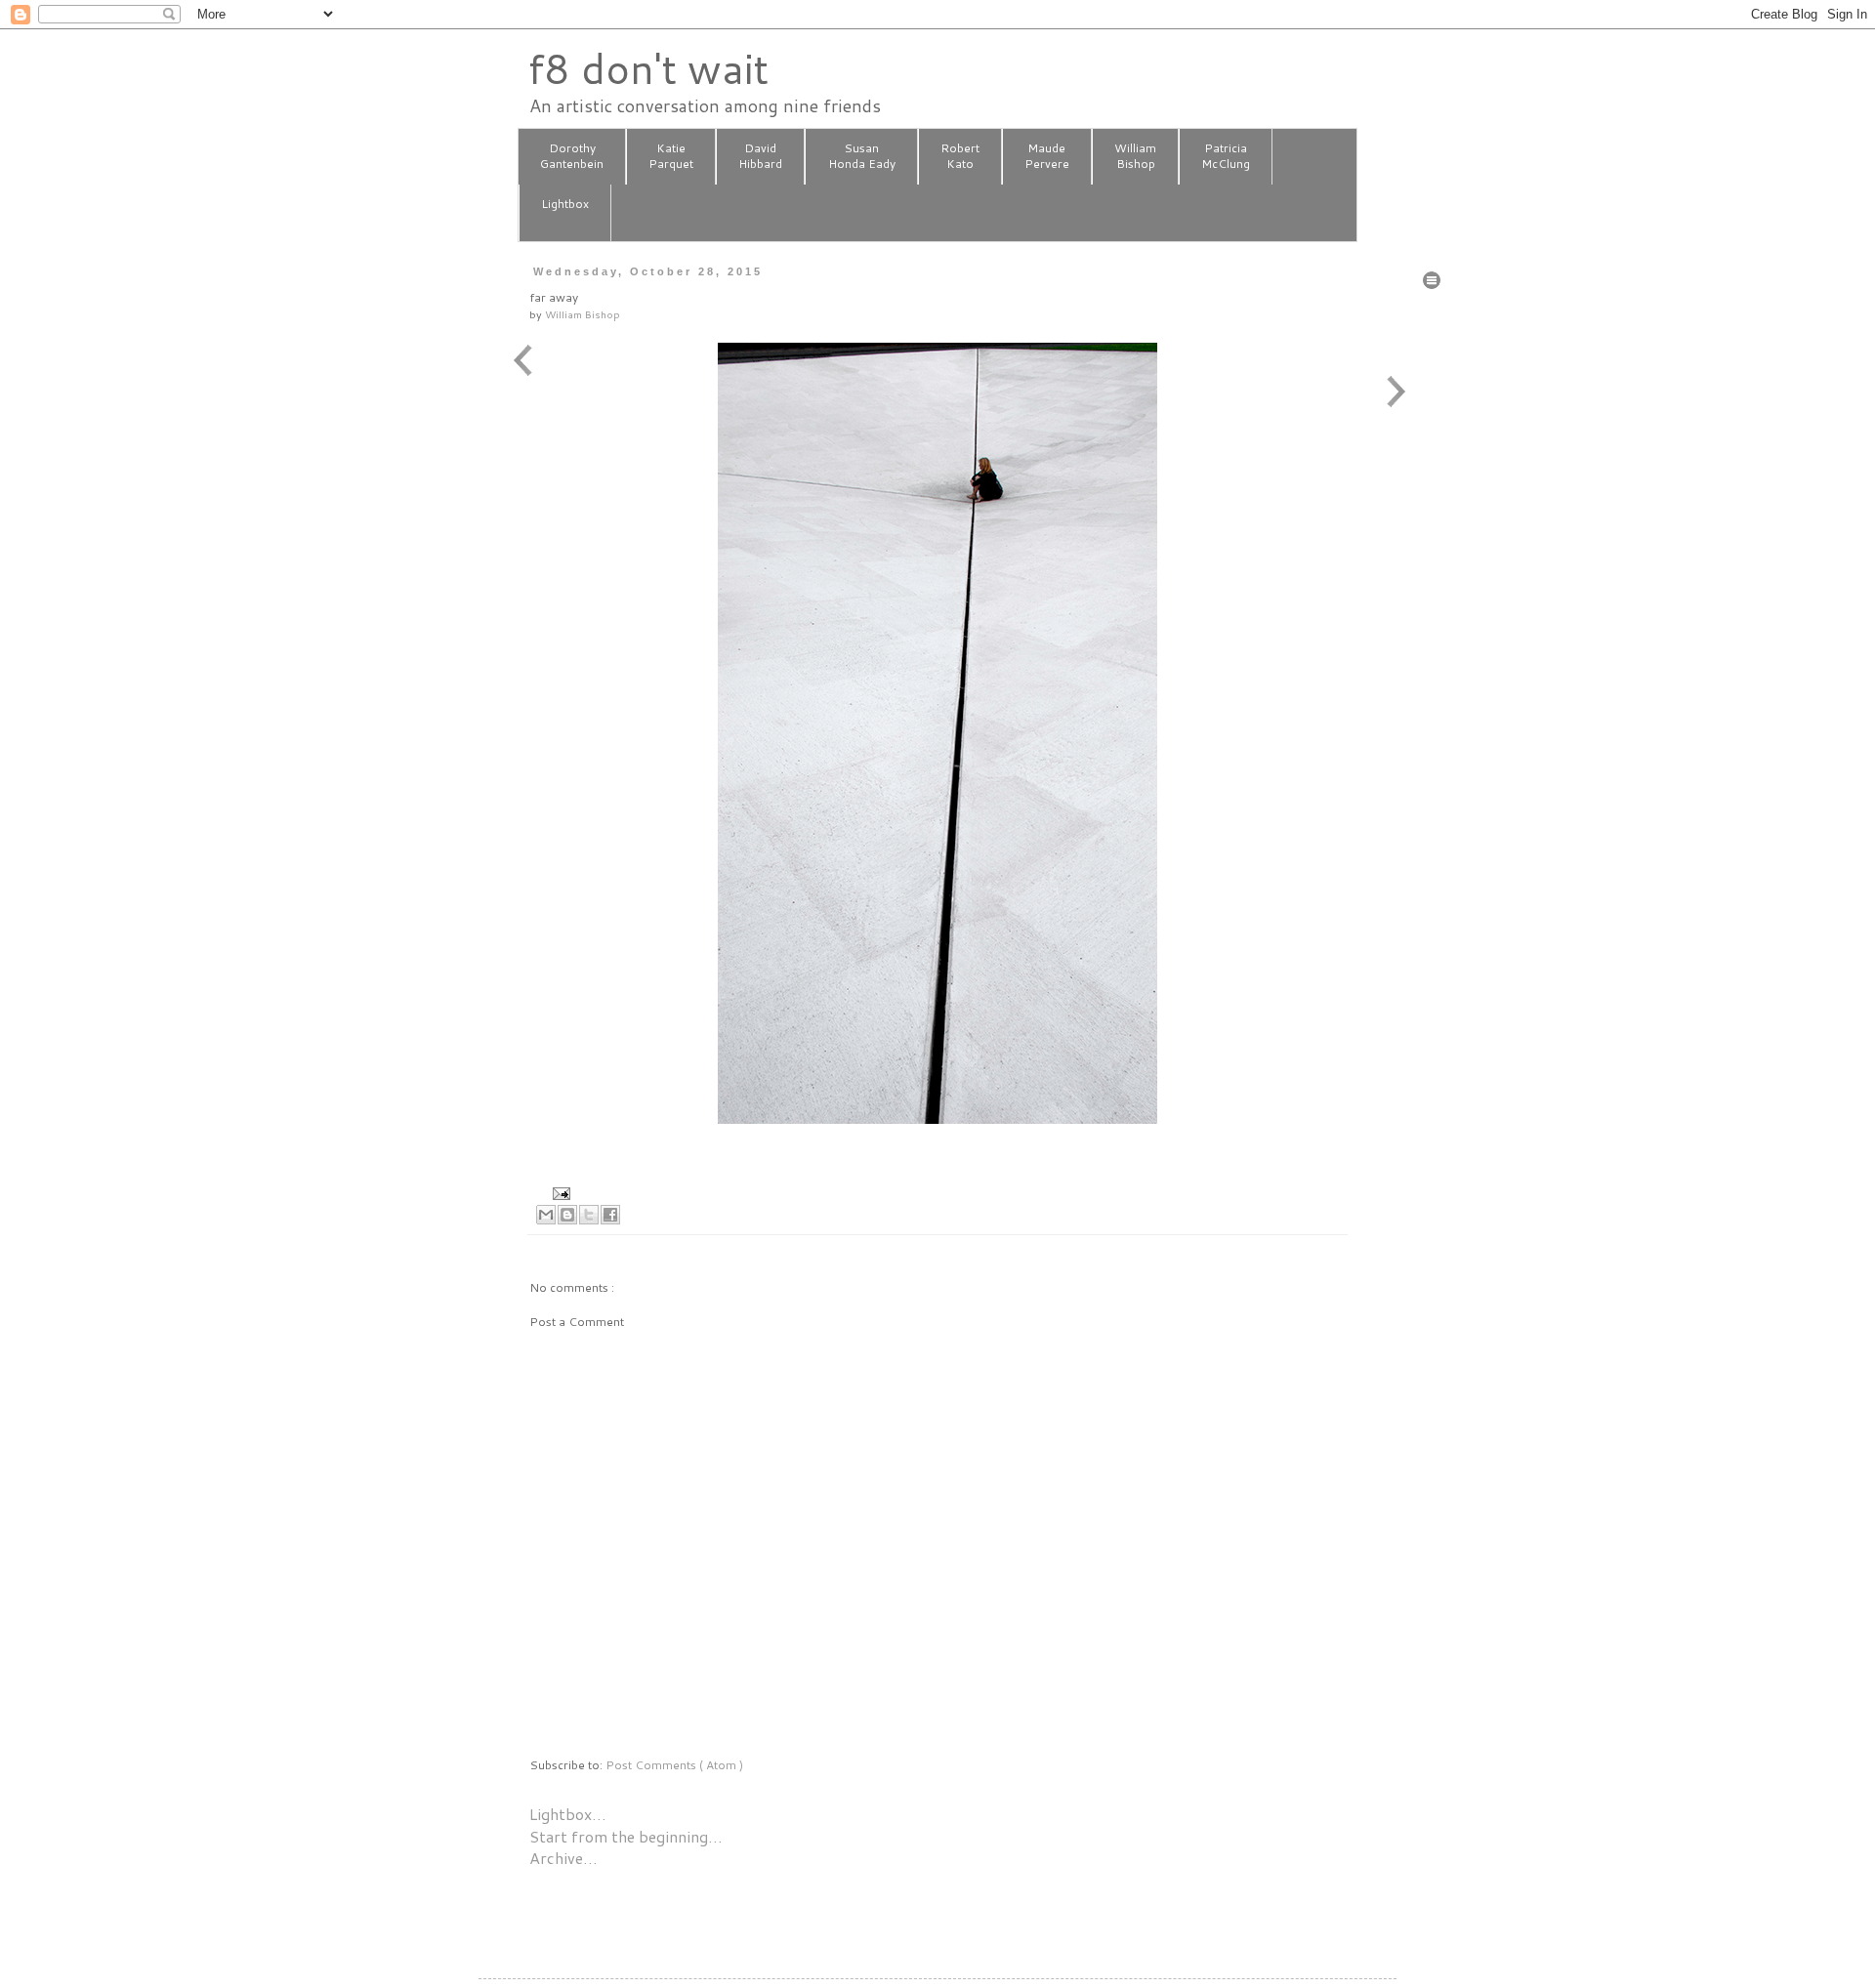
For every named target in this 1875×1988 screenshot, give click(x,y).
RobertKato (960, 156)
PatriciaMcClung (1226, 156)
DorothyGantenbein (572, 156)
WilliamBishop (1135, 156)
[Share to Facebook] (610, 1215)
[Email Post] (559, 1192)
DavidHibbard (760, 156)
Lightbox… (568, 1814)
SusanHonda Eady (862, 156)
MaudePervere (1047, 156)
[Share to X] (589, 1215)
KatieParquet (671, 156)
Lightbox (565, 204)
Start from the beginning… (626, 1836)
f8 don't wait (648, 68)
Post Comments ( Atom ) (674, 1765)
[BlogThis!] (567, 1215)
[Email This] (546, 1215)
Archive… (563, 1858)
